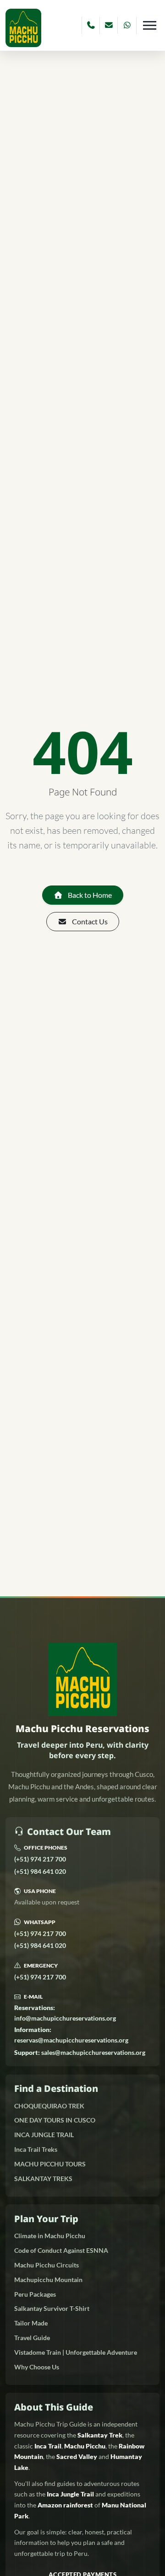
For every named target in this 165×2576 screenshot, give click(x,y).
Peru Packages (35, 2294)
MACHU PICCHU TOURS (50, 2164)
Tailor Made (31, 2323)
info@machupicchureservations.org (65, 2013)
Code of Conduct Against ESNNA (61, 2250)
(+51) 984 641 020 (40, 1871)
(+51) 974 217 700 (40, 1859)
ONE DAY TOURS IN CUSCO (55, 2120)
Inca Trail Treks (36, 2149)
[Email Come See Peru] (109, 25)
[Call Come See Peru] (91, 25)
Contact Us (89, 921)
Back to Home (89, 895)
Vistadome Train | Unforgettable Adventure (76, 2352)
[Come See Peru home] (23, 28)
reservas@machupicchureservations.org (71, 2035)
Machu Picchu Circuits (47, 2265)
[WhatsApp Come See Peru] (127, 25)
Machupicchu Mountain (48, 2280)
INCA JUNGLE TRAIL (44, 2135)
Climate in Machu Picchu (50, 2236)
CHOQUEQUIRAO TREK (49, 2106)
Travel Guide (32, 2338)
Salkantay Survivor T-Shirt (52, 2308)
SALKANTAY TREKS (43, 2179)
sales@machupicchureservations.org (80, 2052)
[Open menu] (150, 25)
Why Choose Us (37, 2367)
